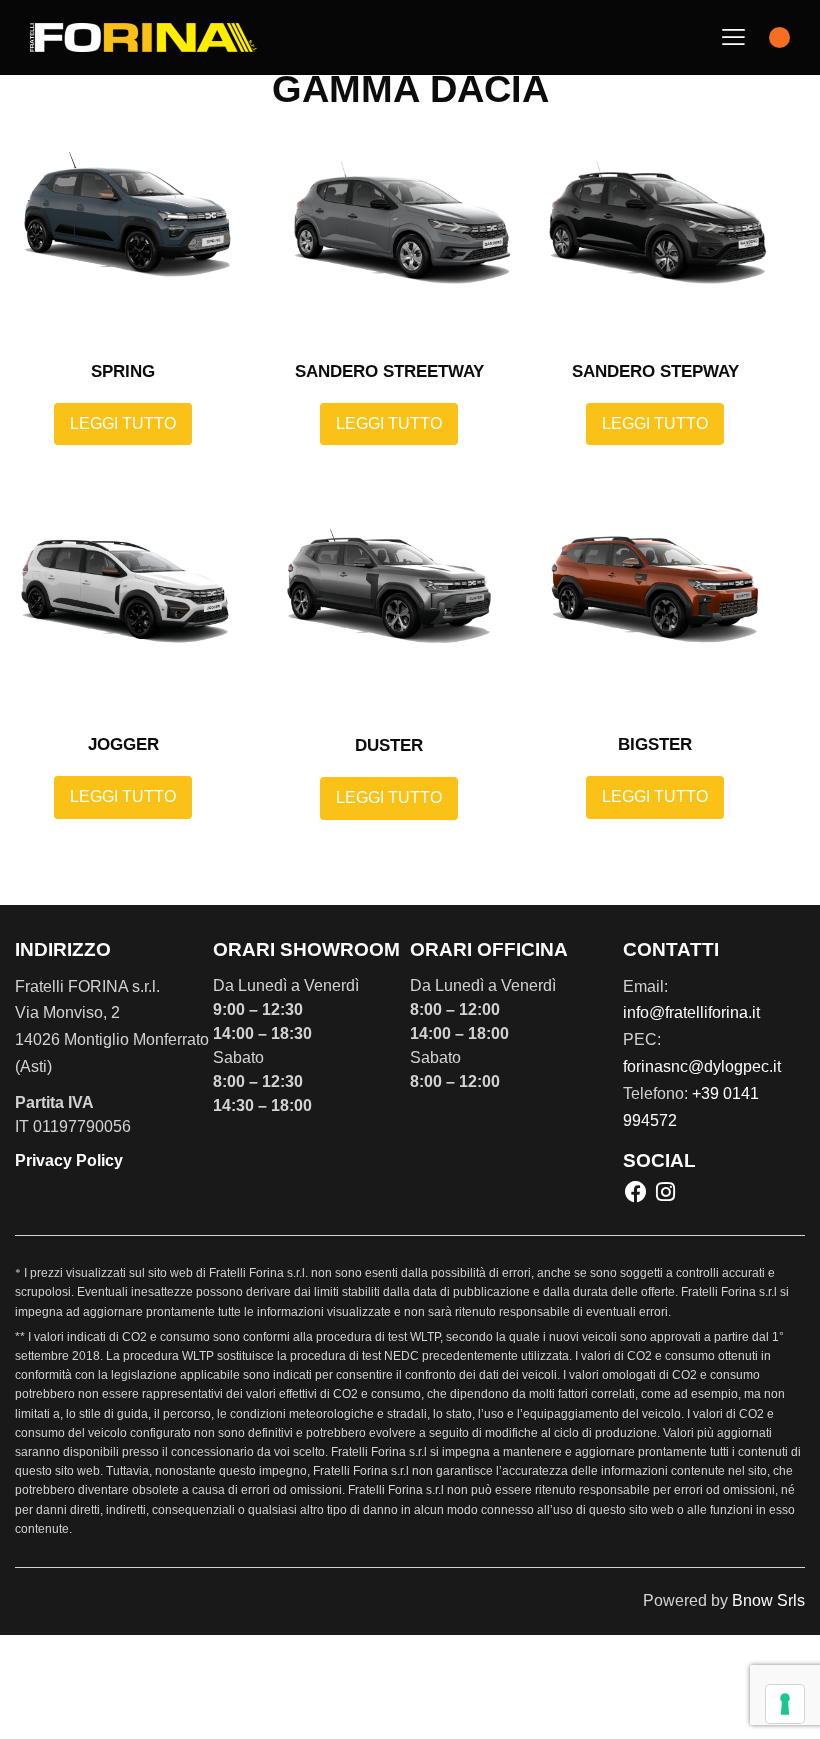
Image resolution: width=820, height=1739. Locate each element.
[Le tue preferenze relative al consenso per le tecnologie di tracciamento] (785, 1704)
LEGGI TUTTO (123, 423)
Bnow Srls (768, 1600)
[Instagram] (665, 1192)
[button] (733, 37)
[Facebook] (636, 1192)
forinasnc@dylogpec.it (702, 1066)
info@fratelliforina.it (691, 1012)
